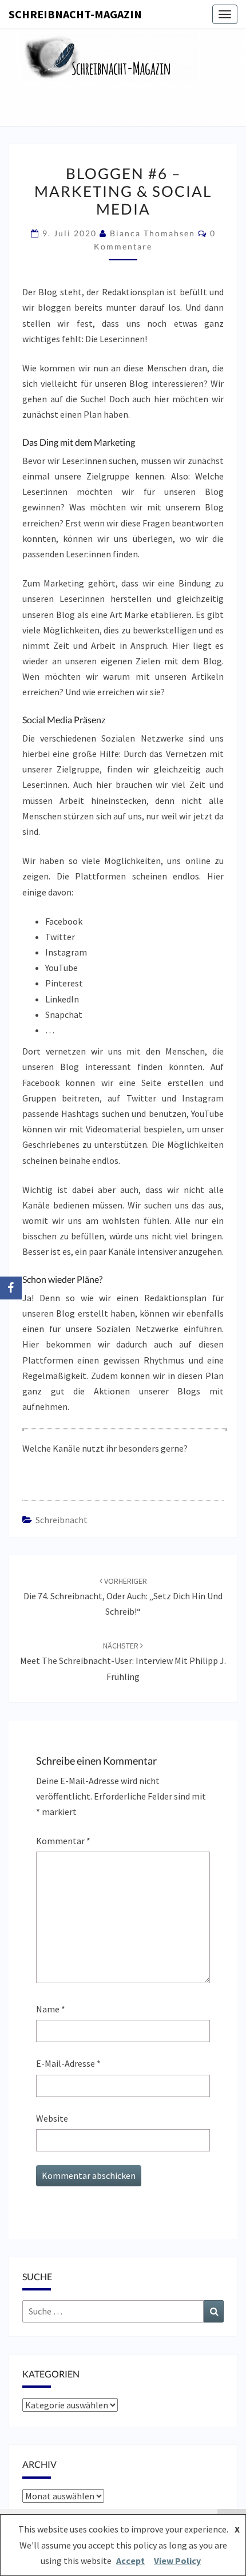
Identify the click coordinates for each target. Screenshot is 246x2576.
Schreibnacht (61, 1520)
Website (52, 2118)
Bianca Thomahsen (152, 233)
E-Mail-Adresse (68, 2063)
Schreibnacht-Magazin (75, 14)
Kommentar (63, 1841)
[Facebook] (11, 1288)
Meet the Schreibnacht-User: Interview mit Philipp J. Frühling (123, 1661)
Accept (130, 2561)
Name (51, 2009)
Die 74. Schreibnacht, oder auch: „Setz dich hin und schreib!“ (123, 1596)
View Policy (177, 2561)
